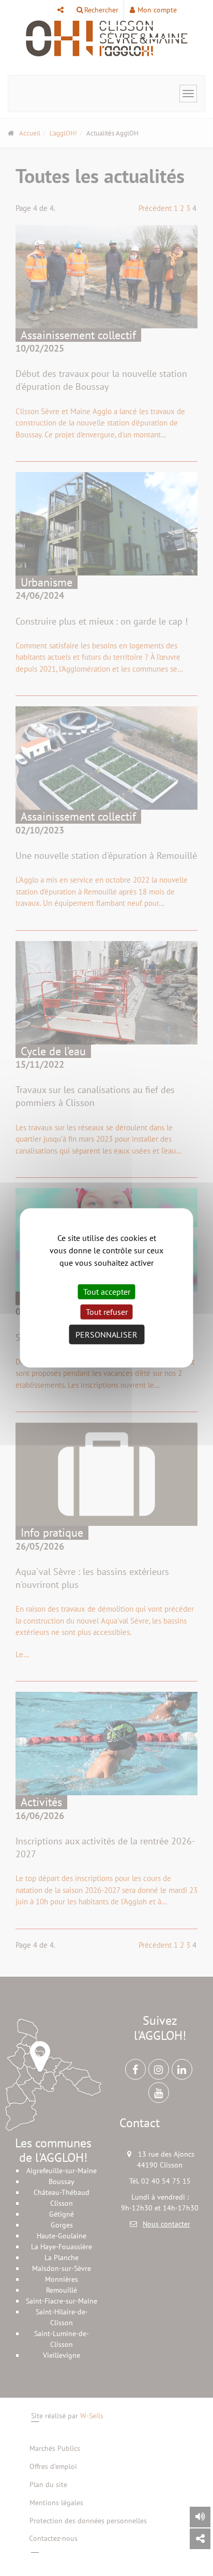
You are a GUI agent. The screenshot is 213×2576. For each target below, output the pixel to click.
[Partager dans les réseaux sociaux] (200, 2539)
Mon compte (157, 10)
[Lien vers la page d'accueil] (106, 39)
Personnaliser (106, 1335)
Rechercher (101, 10)
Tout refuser (107, 1312)
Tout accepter (107, 1292)
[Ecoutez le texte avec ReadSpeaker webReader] (200, 2517)
